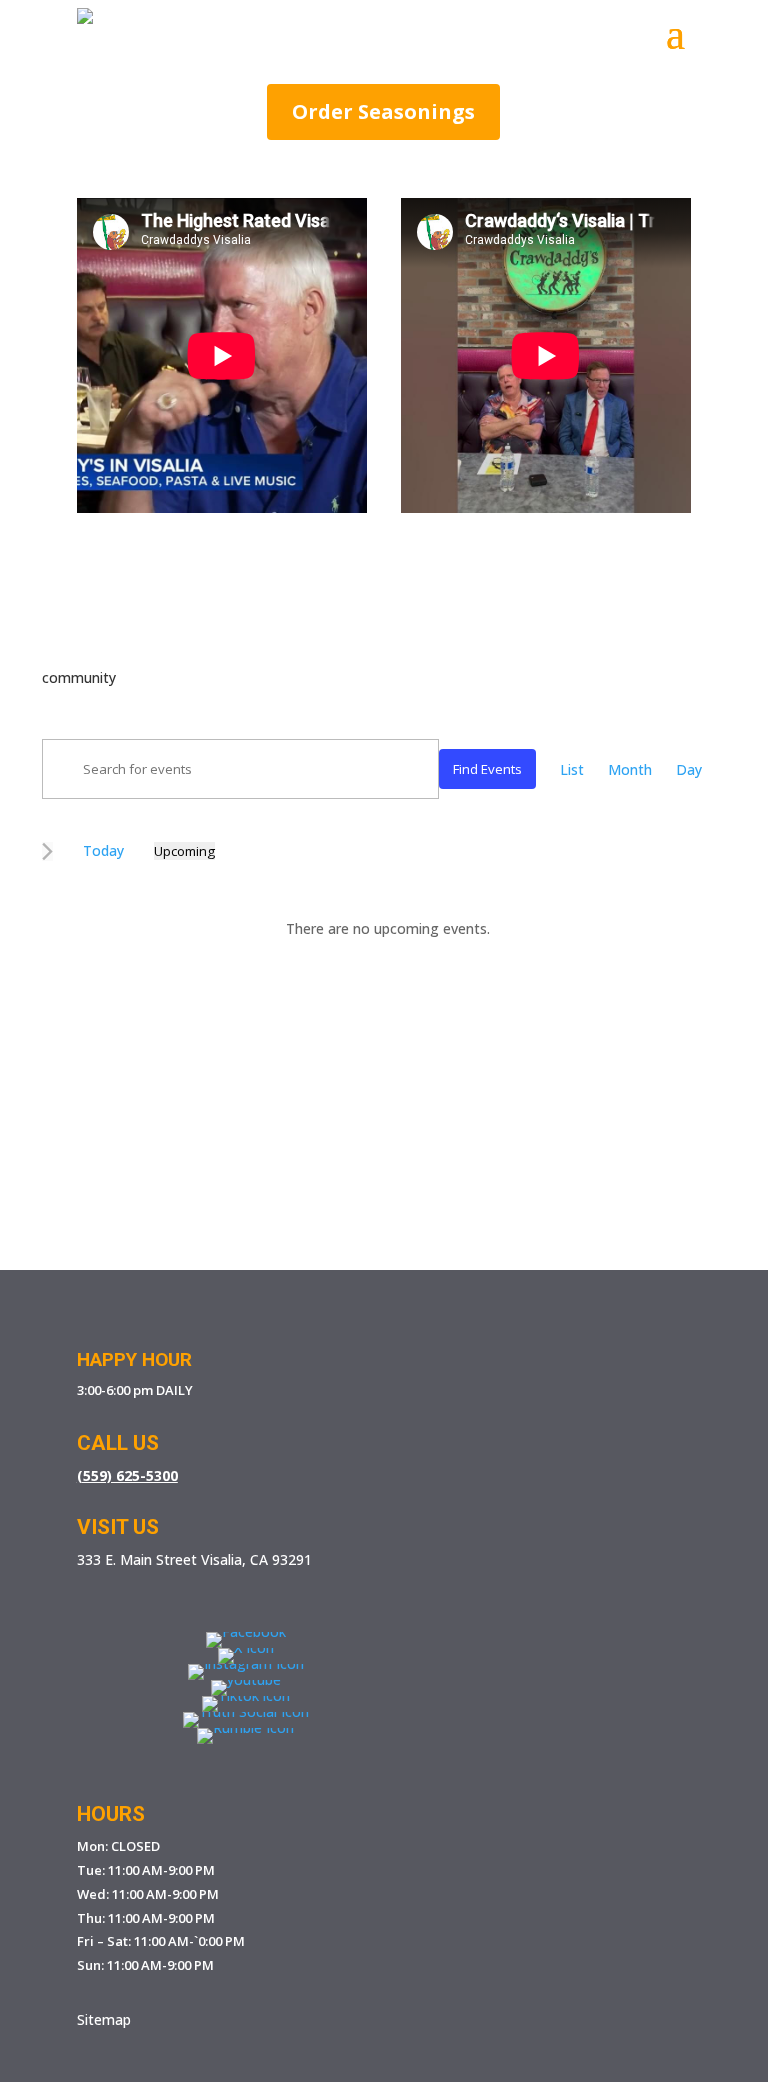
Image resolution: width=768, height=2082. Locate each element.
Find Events (487, 769)
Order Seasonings (383, 111)
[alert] (388, 929)
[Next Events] (47, 851)
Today (103, 850)
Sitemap (104, 2019)
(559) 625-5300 (127, 1475)
